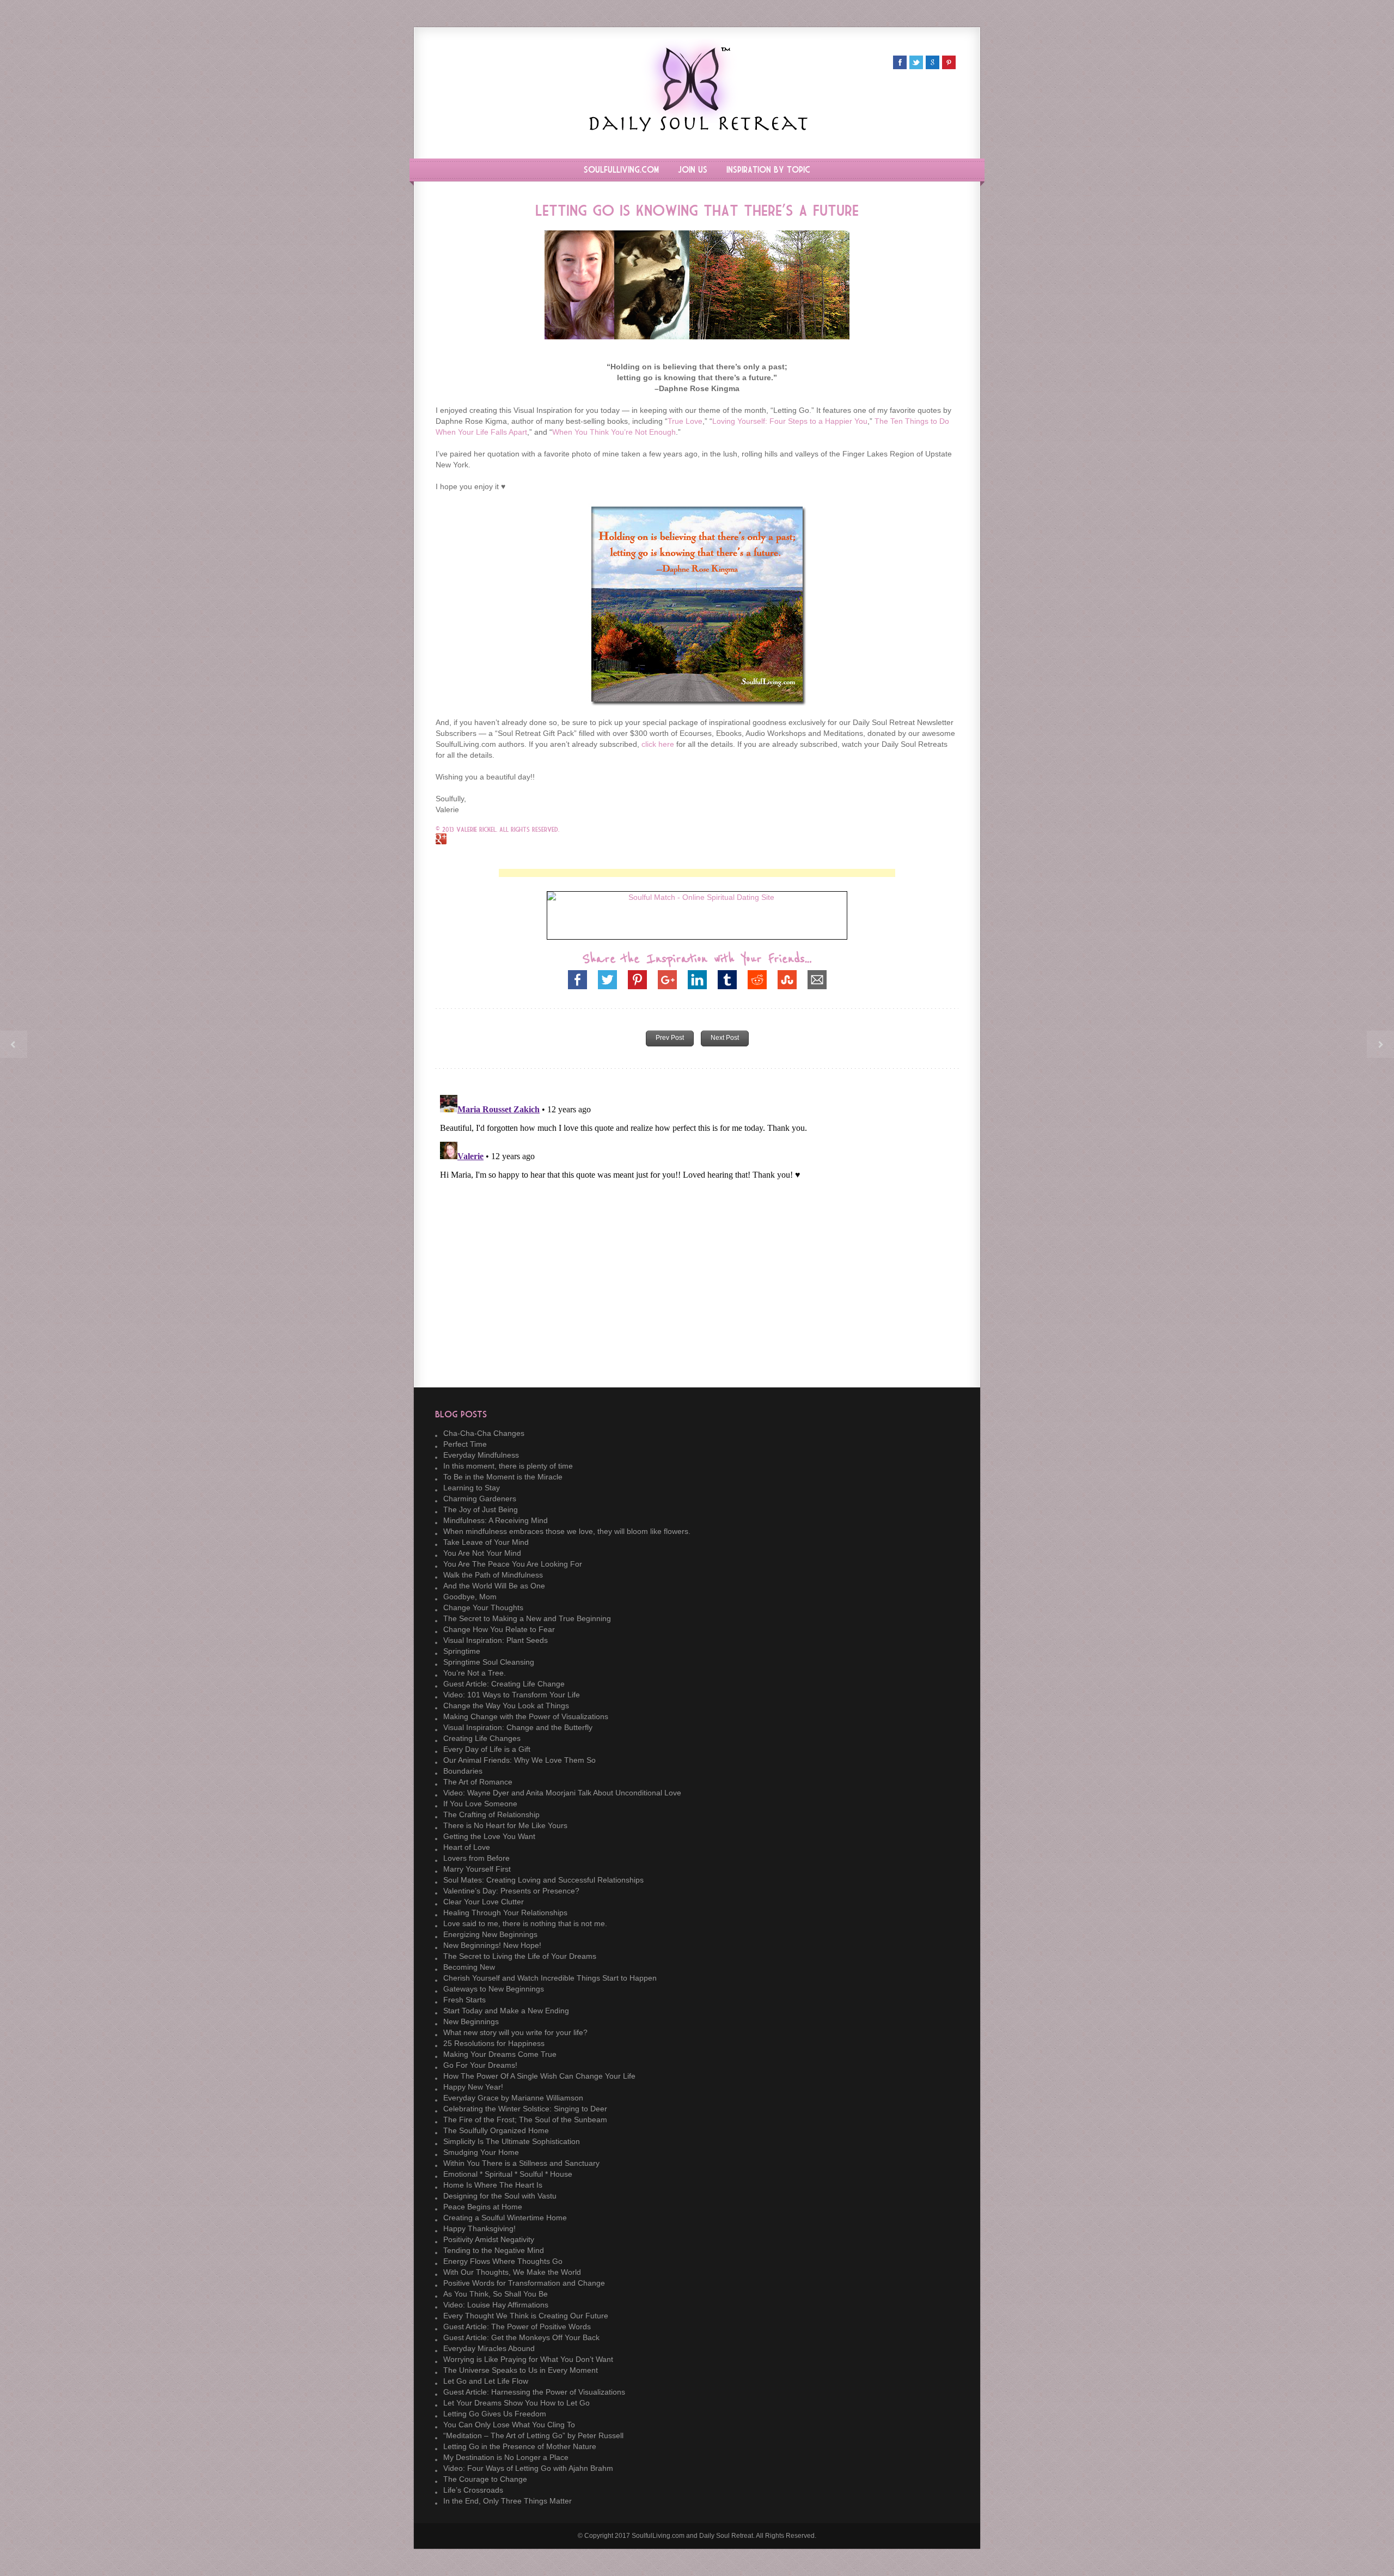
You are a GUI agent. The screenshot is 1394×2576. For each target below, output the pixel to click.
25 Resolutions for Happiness (494, 2043)
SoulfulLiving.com (621, 170)
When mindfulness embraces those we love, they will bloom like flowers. (567, 1531)
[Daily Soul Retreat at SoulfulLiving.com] (697, 129)
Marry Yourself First (477, 1869)
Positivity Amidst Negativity (489, 2239)
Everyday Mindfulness (481, 1455)
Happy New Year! (473, 2087)
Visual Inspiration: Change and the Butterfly (518, 1727)
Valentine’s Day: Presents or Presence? (511, 1891)
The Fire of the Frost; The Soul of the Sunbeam (525, 2120)
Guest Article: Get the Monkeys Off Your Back (521, 2337)
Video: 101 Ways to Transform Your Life (512, 1695)
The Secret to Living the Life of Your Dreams (520, 1956)
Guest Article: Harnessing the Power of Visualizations (534, 2392)
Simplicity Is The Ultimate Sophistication (512, 2141)
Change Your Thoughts (483, 1607)
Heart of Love (467, 1847)
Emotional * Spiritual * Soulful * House (508, 2174)
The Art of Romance (478, 1782)
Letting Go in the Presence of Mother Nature (520, 2446)
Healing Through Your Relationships (505, 1913)
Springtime (462, 1651)
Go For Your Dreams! (480, 2065)
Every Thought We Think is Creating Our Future (526, 2316)
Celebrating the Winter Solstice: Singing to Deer (525, 2109)
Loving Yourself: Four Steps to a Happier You (790, 421)
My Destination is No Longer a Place (506, 2457)
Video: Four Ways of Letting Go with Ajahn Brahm (528, 2468)
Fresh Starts (464, 2000)
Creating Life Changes (482, 1738)
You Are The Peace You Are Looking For (513, 1564)
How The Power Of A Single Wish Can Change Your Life (539, 2076)
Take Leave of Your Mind (486, 1542)
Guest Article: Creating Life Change (504, 1684)
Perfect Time (465, 1444)
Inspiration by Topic (768, 170)
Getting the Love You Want (489, 1836)
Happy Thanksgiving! (479, 2228)
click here (658, 744)
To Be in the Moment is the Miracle (503, 1477)
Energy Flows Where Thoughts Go (503, 2261)
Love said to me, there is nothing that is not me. (525, 1923)
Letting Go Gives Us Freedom (495, 2414)
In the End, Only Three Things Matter (508, 2501)
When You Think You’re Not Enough (614, 432)
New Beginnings (471, 2021)
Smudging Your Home (481, 2152)
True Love (685, 421)
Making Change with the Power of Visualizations (526, 1716)
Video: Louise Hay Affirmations (496, 2305)
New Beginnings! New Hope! (492, 1945)
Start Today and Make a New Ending (506, 2011)
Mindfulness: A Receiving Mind (496, 1520)
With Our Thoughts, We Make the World (512, 2272)
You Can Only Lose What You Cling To (509, 2425)
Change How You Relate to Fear (499, 1629)
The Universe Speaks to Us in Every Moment (521, 2370)
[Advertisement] (697, 873)
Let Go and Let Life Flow (486, 2381)
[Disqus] (697, 1227)
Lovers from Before (476, 1858)
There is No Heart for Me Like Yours (505, 1825)
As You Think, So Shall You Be (496, 2294)
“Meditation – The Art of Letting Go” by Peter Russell (533, 2435)
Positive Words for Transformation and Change (524, 2283)
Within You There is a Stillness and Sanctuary (521, 2163)
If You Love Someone (480, 1804)
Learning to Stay (472, 1488)
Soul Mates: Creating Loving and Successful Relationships (543, 1880)
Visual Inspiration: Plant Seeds (496, 1640)
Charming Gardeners (480, 1499)
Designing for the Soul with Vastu (500, 2196)
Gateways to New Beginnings (494, 1989)
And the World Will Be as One (494, 1586)
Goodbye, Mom (470, 1597)
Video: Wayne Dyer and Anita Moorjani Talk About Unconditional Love (562, 1793)
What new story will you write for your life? (515, 2032)
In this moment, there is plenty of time (508, 1466)
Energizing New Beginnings (490, 1934)
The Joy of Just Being (481, 1509)
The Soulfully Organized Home (496, 2130)
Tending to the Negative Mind (494, 2250)
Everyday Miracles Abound (489, 2348)
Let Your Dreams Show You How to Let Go (516, 2403)
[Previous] (14, 1044)
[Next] (1380, 1044)
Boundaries (463, 1771)
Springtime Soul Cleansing (489, 1662)
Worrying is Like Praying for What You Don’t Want (528, 2359)
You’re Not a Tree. (475, 1673)
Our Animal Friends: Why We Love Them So (519, 1760)
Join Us (693, 170)
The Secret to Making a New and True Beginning (527, 1618)
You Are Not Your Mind (482, 1553)
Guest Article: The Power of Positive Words (517, 2327)
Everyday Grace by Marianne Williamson (513, 2098)
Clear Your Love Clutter (484, 1902)
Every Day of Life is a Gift (487, 1749)
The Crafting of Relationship (491, 1814)
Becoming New (469, 1967)
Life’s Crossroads (473, 2490)
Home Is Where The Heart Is (493, 2185)
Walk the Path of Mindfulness (493, 1575)
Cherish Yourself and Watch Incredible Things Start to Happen (550, 1978)
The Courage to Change (485, 2479)
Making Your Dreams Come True (500, 2054)
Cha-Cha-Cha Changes (484, 1433)
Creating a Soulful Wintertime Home (505, 2218)
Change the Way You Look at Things (506, 1706)
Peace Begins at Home (483, 2207)
